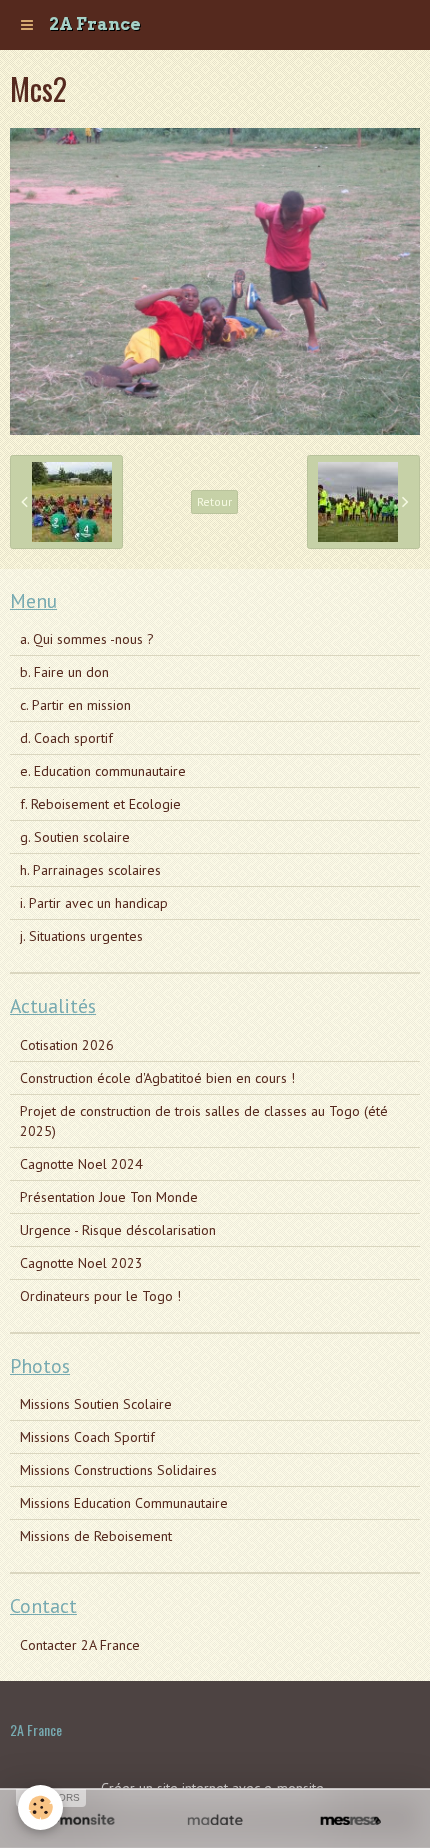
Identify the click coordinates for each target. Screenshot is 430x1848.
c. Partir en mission (75, 705)
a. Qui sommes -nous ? (87, 639)
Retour (214, 501)
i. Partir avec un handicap (94, 903)
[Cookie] (40, 1807)
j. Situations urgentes (81, 936)
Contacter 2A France (80, 1645)
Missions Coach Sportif (87, 1437)
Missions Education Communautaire (124, 1503)
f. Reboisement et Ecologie (100, 804)
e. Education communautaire (103, 771)
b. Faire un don (64, 672)
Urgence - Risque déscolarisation (118, 1230)
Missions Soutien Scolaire (96, 1404)
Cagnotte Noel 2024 (81, 1164)
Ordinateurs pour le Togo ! (100, 1296)
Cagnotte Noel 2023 (81, 1263)
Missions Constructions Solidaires (118, 1470)
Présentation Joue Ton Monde (109, 1197)
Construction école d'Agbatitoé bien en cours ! (157, 1078)
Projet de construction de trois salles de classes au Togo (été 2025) (204, 1121)
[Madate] (214, 1821)
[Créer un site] (79, 1821)
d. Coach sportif (66, 738)
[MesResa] (350, 1821)
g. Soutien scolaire (75, 837)
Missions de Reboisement (96, 1536)
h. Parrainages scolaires (90, 870)
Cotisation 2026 (67, 1045)
